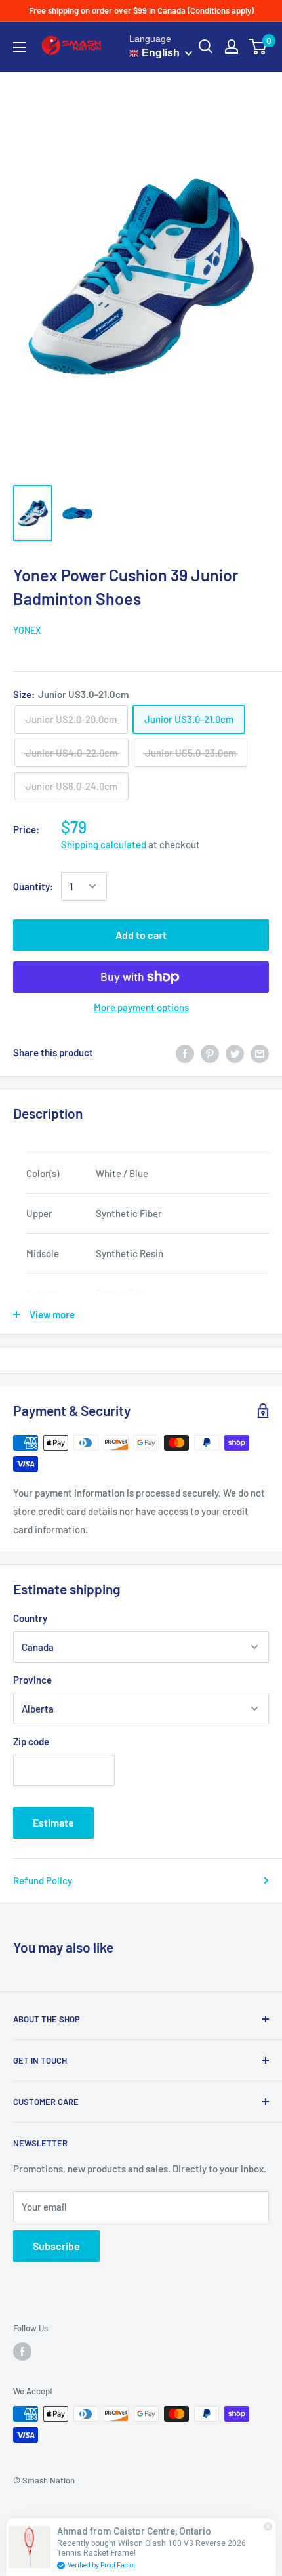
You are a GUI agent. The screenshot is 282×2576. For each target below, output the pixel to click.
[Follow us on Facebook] (22, 2352)
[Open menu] (20, 47)
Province (32, 1680)
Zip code (31, 1741)
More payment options (141, 1007)
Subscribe (56, 2246)
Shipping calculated (104, 844)
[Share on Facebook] (185, 1052)
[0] (258, 47)
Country (30, 1618)
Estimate (53, 1822)
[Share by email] (260, 1052)
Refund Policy (43, 1880)
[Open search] (206, 47)
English (159, 53)
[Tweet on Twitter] (235, 1052)
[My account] (232, 47)
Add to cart (141, 935)
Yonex (27, 630)
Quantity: (33, 886)
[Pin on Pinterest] (210, 1052)
